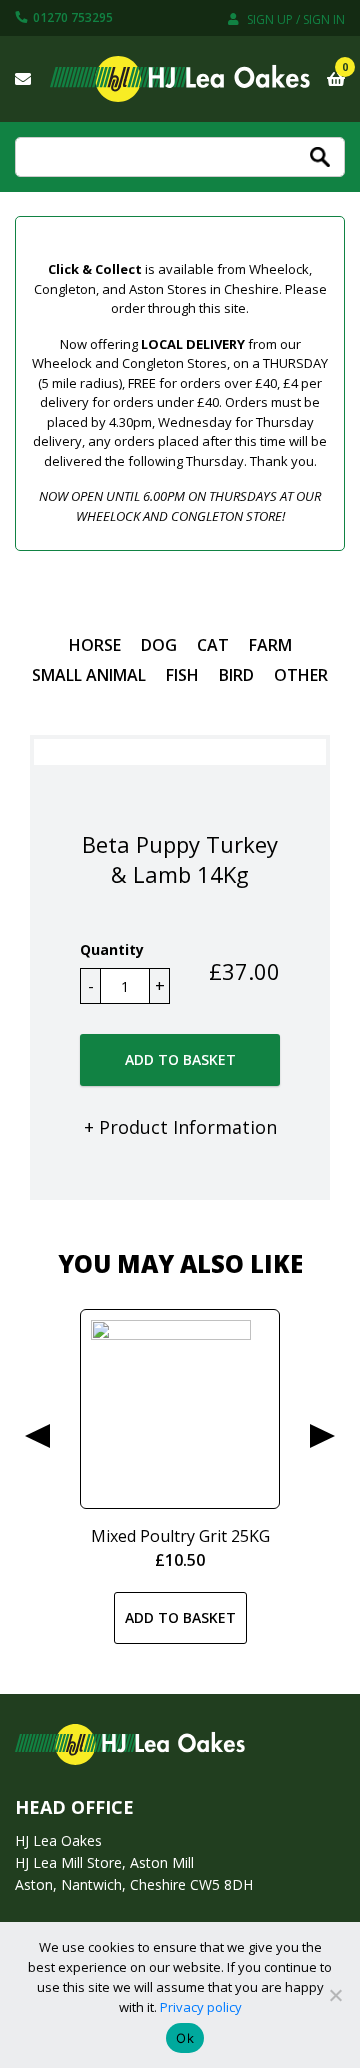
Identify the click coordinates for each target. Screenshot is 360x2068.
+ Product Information (180, 1127)
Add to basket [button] (180, 1617)
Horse (95, 645)
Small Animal (89, 675)
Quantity (112, 949)
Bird (236, 675)
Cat (213, 645)
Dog (159, 645)
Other (301, 675)
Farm (270, 645)
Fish (182, 675)
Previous (37, 1436)
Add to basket (180, 1059)
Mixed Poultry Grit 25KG (180, 1536)
